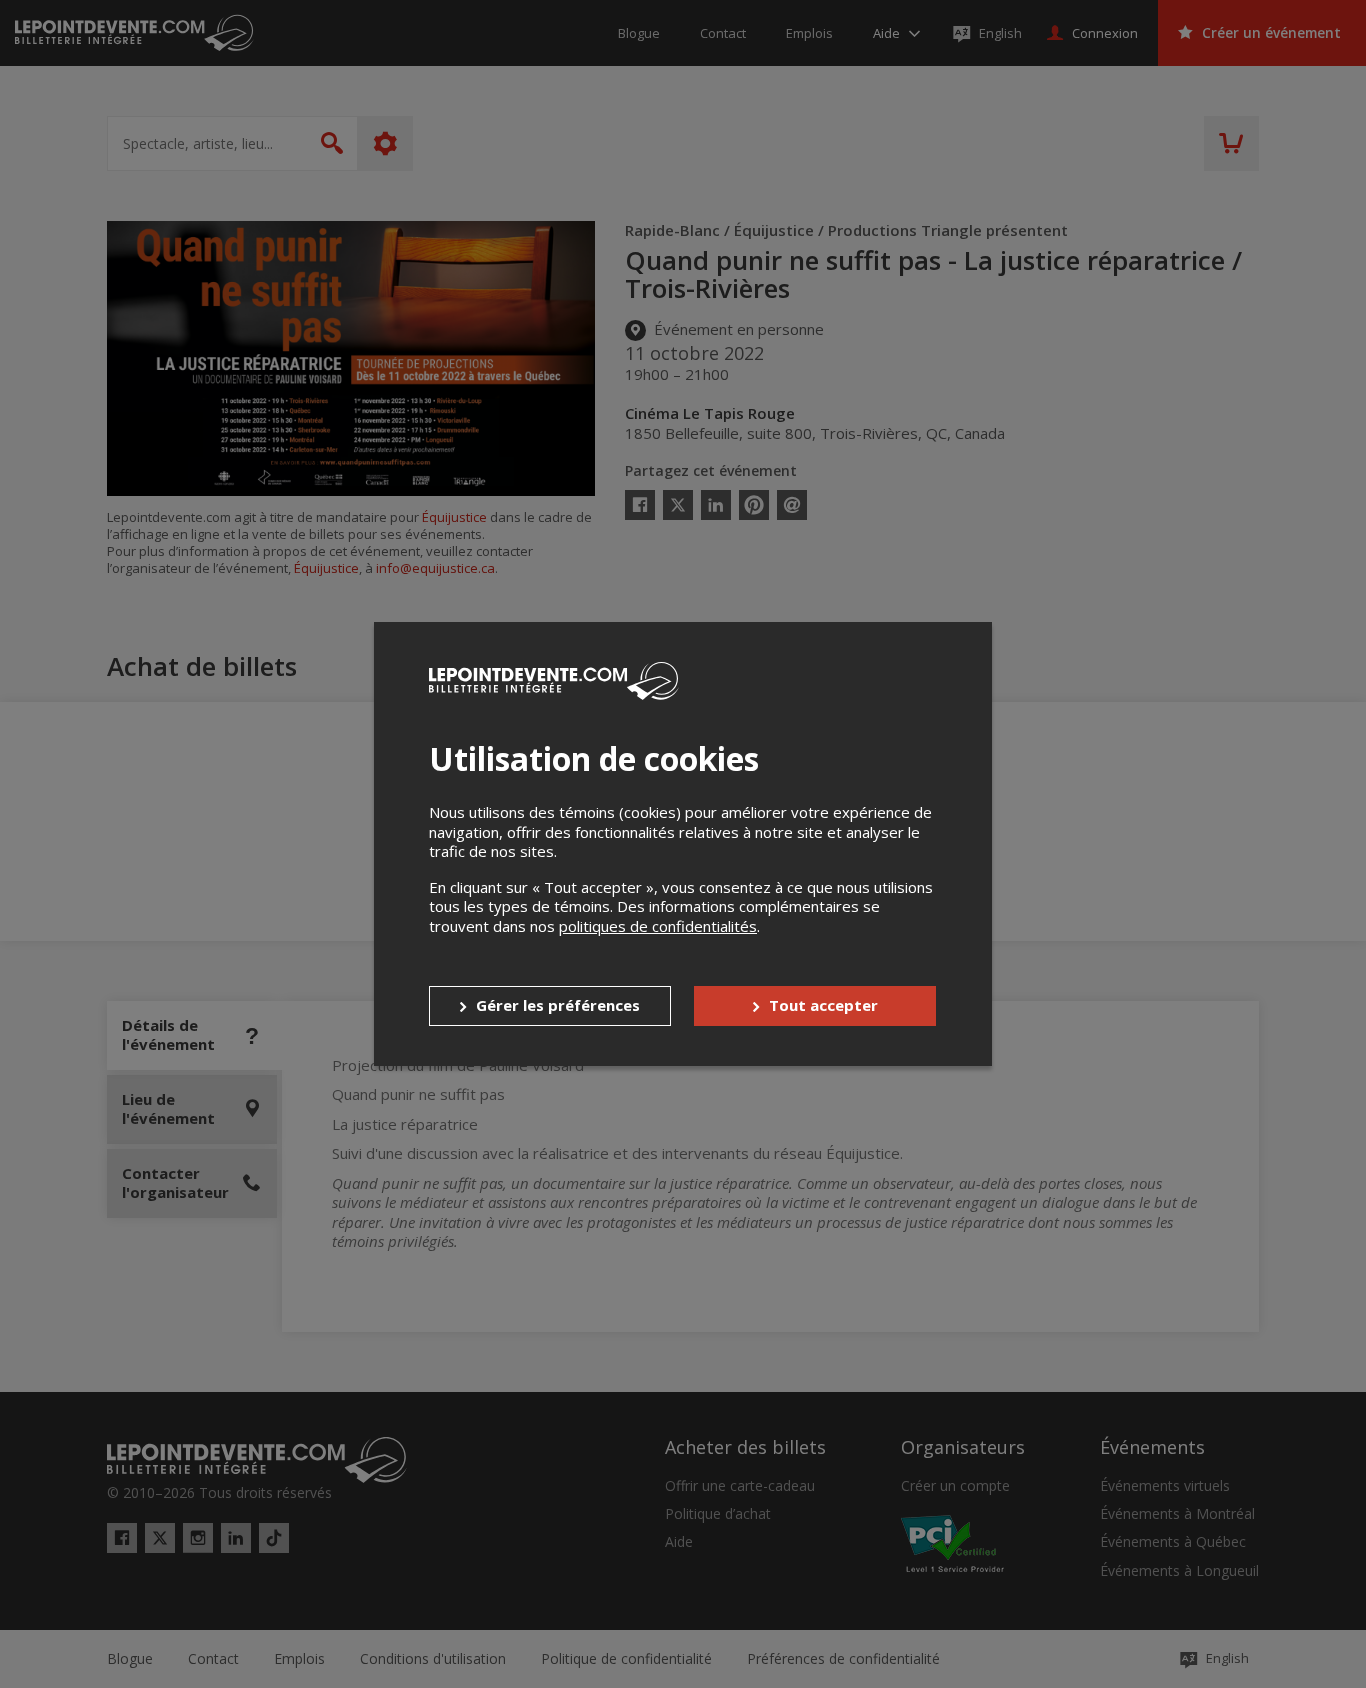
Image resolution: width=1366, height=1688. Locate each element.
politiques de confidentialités (658, 926)
